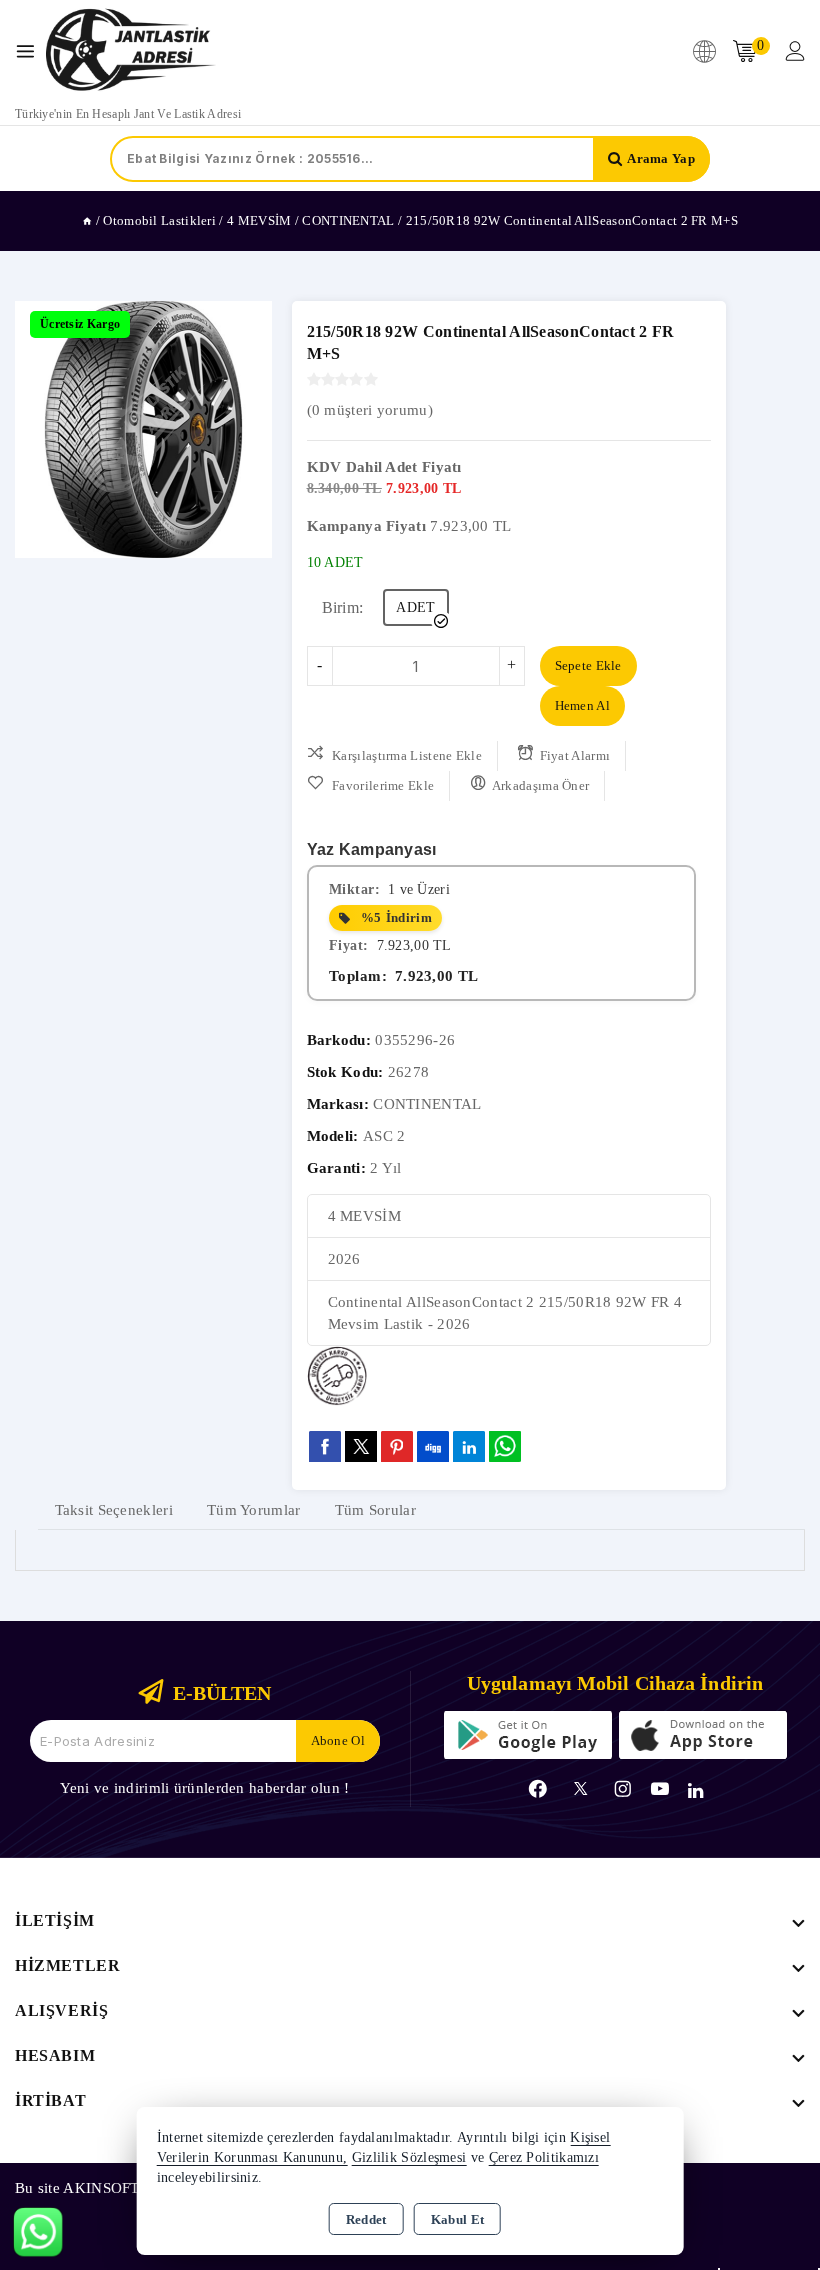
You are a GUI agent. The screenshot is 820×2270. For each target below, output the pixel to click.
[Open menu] (30, 51)
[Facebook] (538, 1789)
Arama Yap (661, 158)
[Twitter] (580, 1788)
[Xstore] (131, 51)
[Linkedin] (695, 1791)
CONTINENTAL (427, 1104)
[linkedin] (469, 1446)
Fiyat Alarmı (575, 755)
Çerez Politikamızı (544, 2157)
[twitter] (361, 1446)
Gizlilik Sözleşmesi (409, 2157)
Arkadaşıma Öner (541, 785)
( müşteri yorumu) (370, 410)
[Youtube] (660, 1789)
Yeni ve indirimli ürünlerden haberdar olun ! (204, 1788)
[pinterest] (397, 1446)
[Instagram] (623, 1789)
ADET (415, 607)
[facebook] (325, 1446)
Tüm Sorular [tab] (375, 1510)
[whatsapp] (505, 1446)
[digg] (433, 1446)
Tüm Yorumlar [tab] (254, 1510)
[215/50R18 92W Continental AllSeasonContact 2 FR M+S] (143, 429)
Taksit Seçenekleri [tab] (114, 1510)
